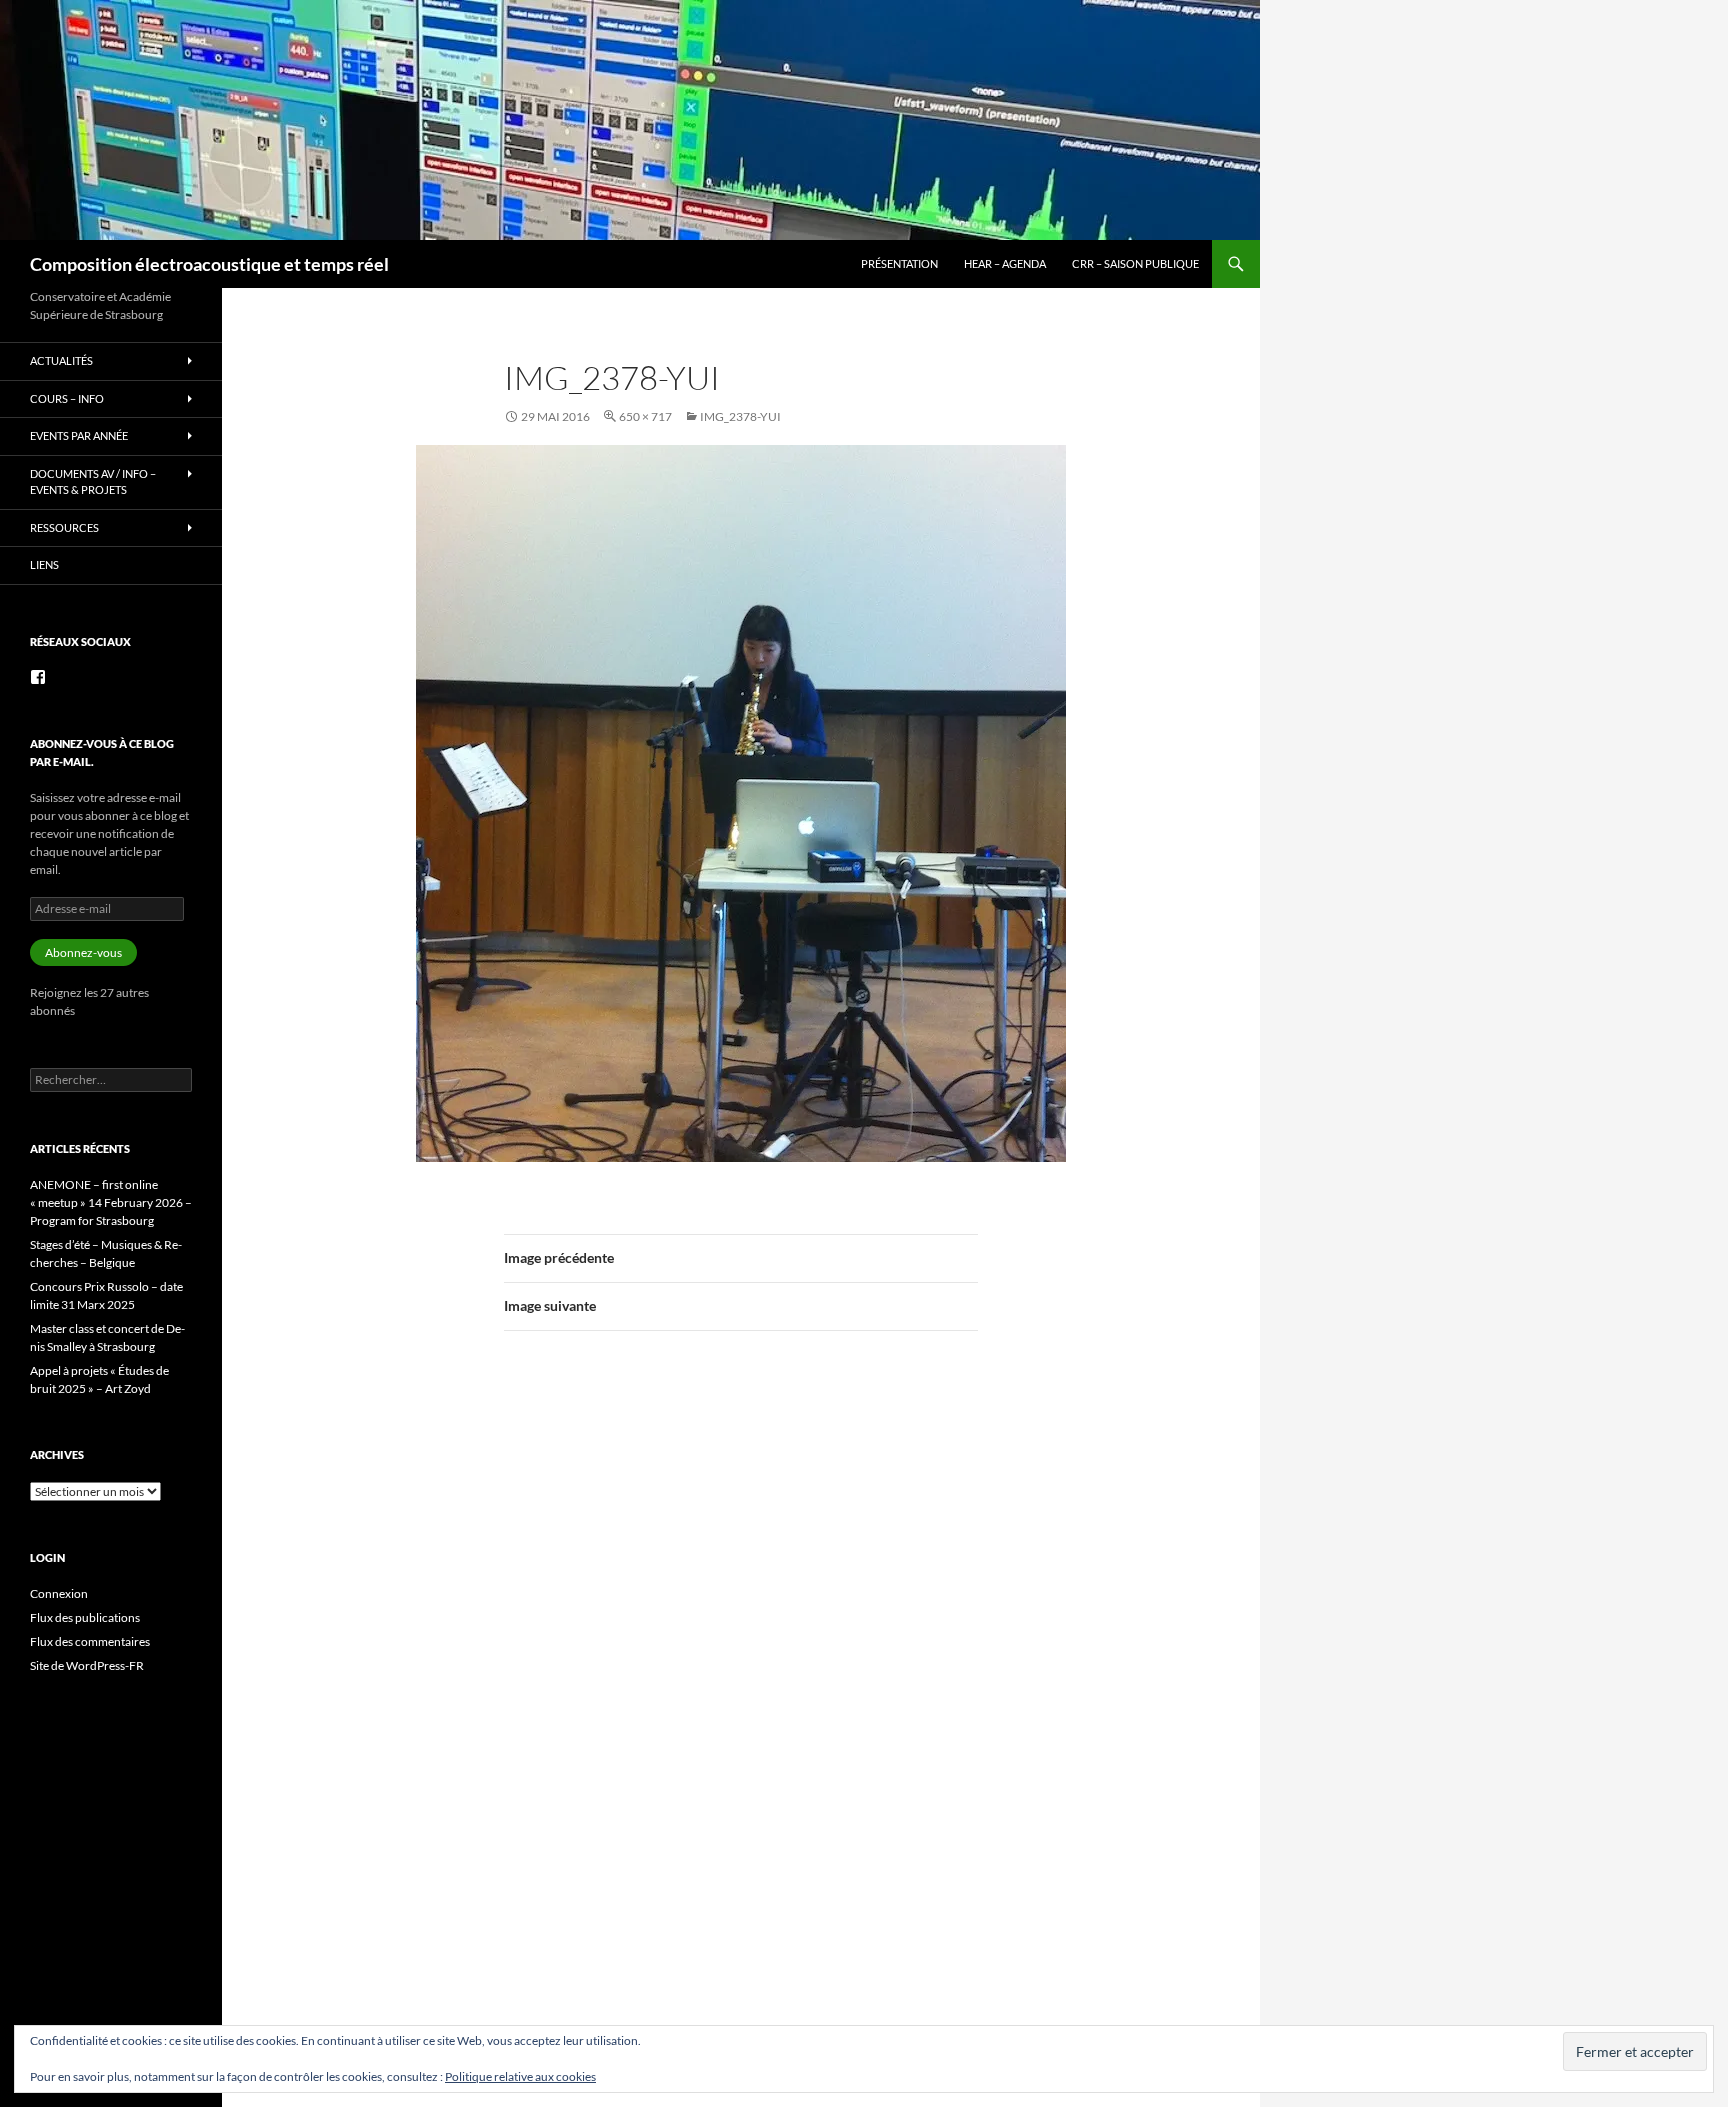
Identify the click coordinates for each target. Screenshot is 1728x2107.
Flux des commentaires (90, 1641)
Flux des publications (85, 1617)
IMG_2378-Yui (740, 416)
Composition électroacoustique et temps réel (209, 264)
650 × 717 (645, 416)
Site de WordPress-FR (87, 1665)
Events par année (79, 435)
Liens (44, 564)
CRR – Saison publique (1135, 263)
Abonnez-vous (83, 952)
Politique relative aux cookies (520, 2076)
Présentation (899, 263)
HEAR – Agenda (1005, 263)
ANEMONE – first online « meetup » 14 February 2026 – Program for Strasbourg (111, 1202)
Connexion (59, 1593)
